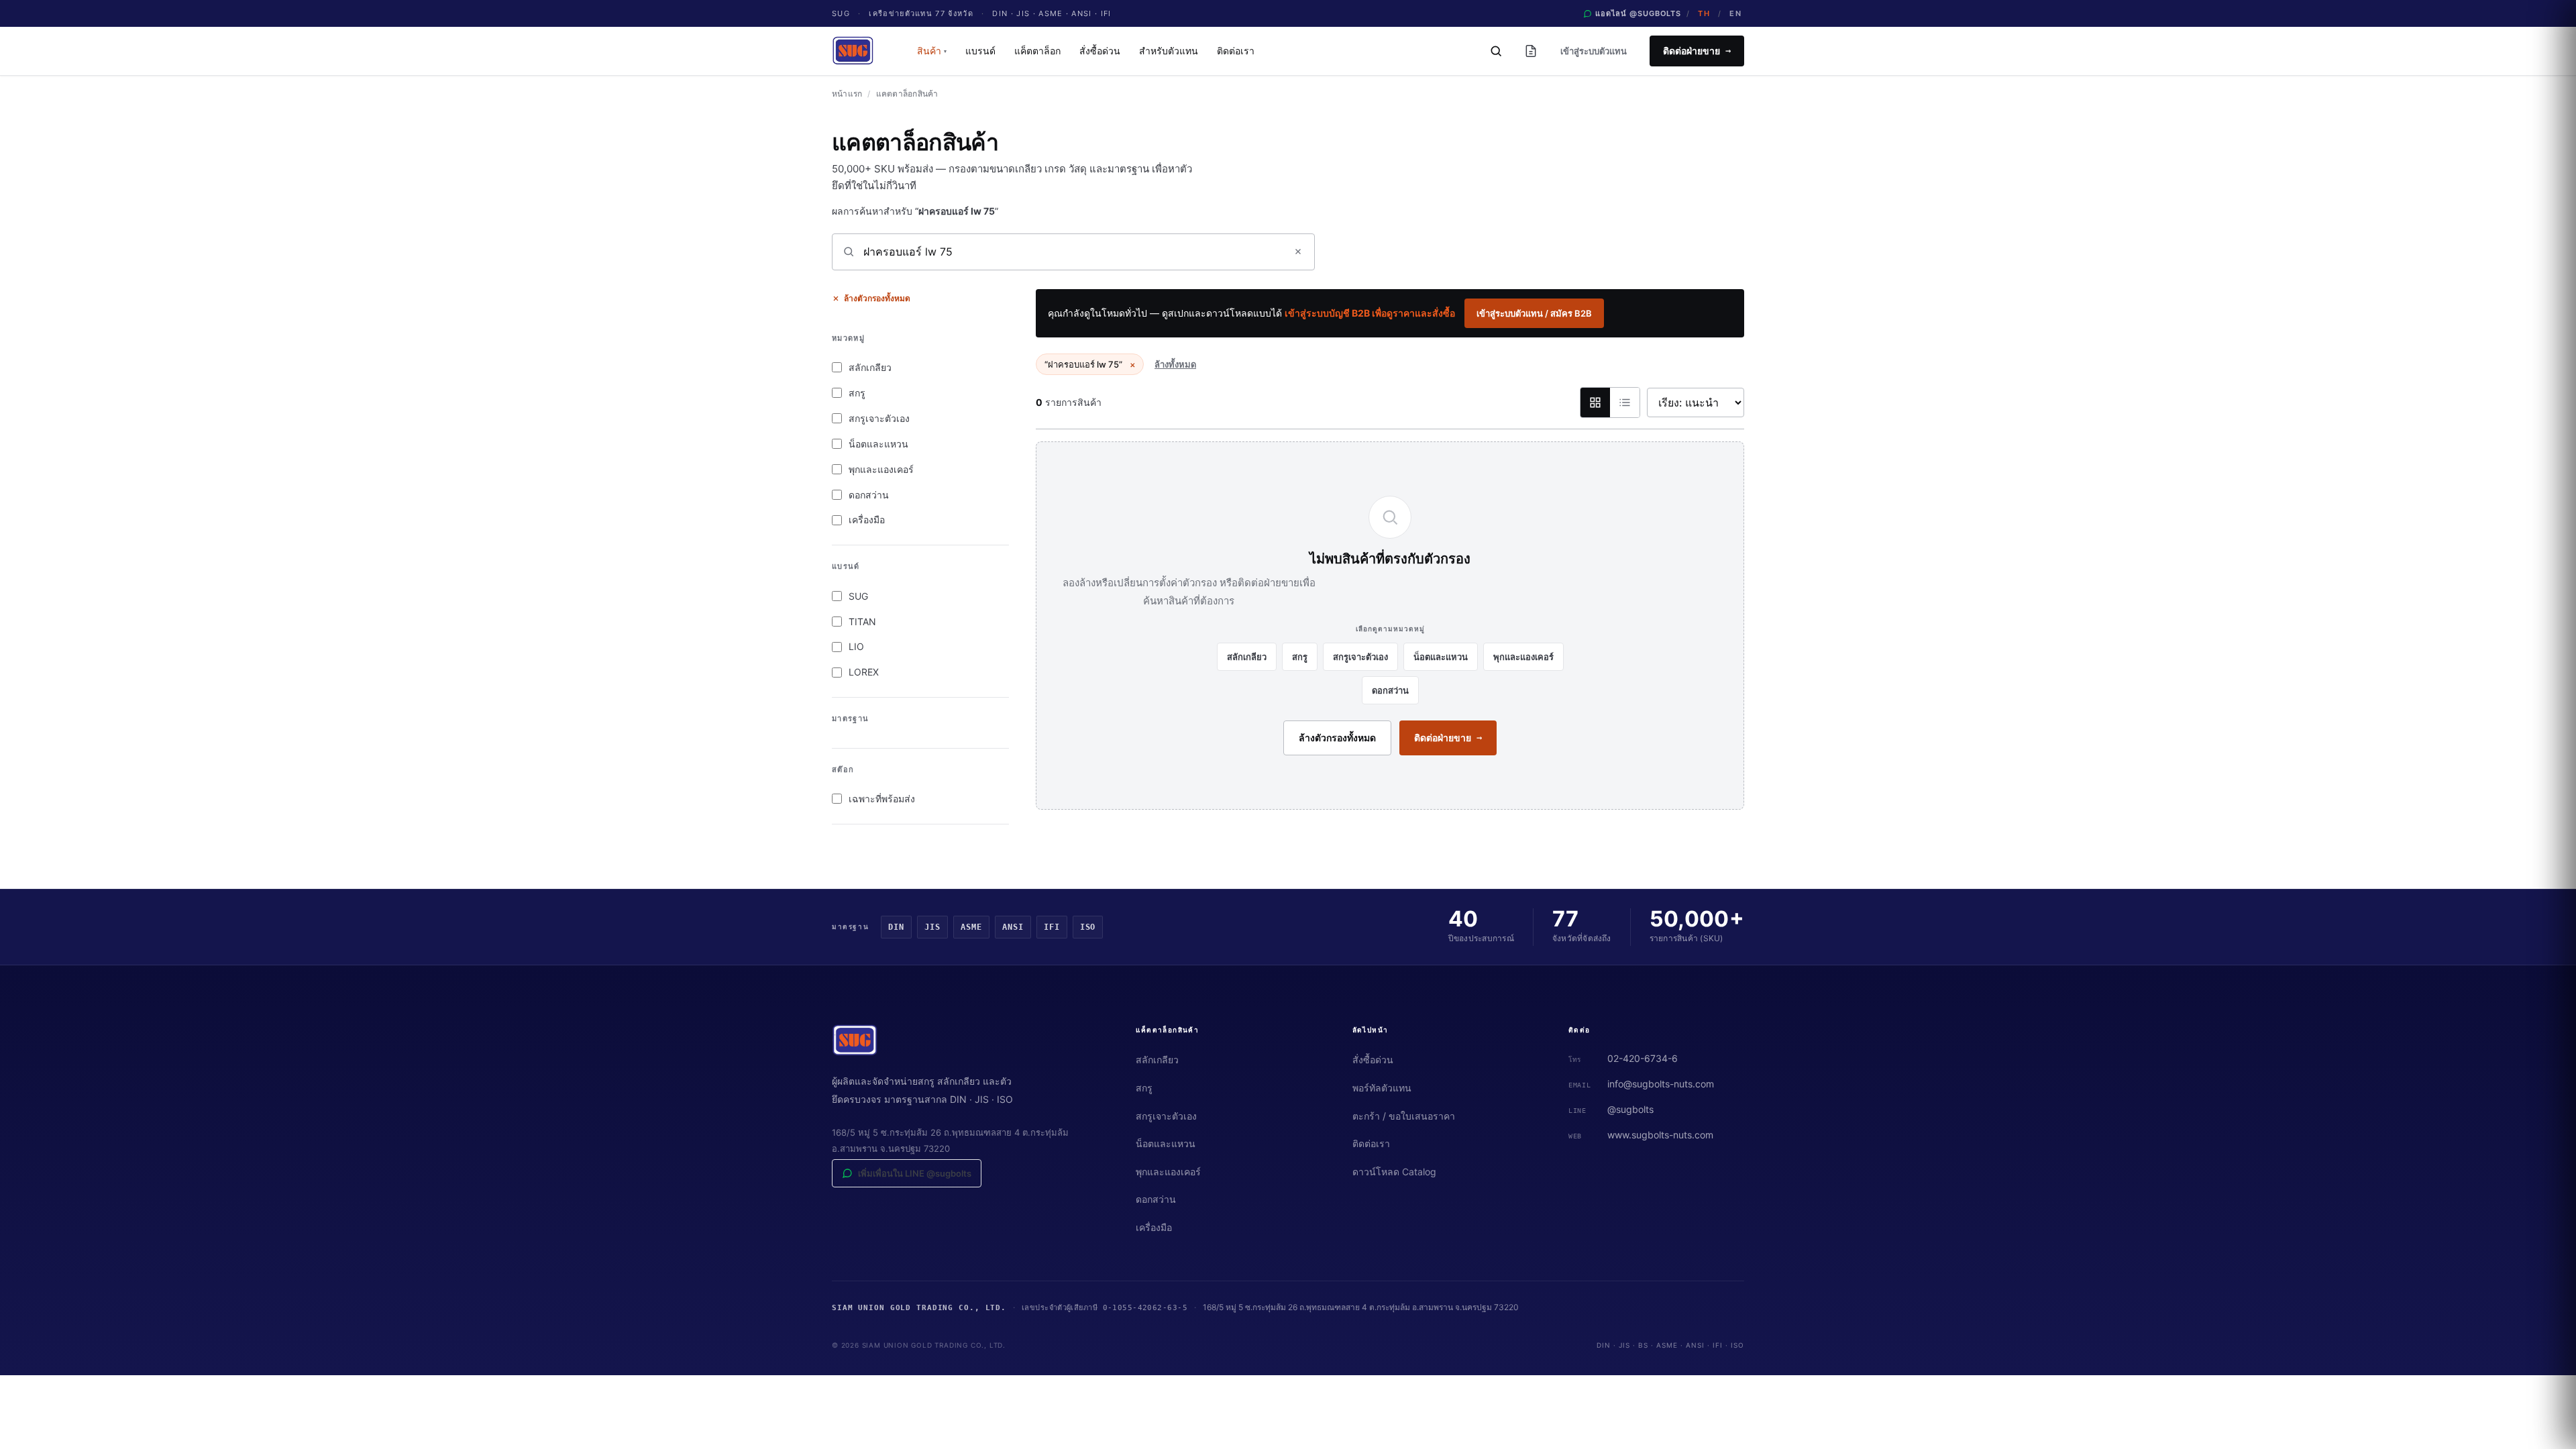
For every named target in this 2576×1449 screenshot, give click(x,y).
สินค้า (932, 51)
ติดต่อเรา (1236, 51)
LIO (856, 646)
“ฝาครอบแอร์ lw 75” (1090, 364)
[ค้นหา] (1496, 51)
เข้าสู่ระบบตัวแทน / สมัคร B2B (1534, 313)
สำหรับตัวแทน (1169, 51)
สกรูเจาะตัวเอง (879, 418)
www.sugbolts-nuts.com (1660, 1135)
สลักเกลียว (870, 367)
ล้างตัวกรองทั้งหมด (877, 298)
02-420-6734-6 (1643, 1058)
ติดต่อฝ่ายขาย (1697, 51)
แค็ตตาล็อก (1037, 51)
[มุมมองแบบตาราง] (1625, 402)
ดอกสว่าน (869, 495)
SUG (858, 596)
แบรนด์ (980, 51)
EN (1735, 13)
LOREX (864, 672)
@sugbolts (1630, 1109)
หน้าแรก (847, 94)
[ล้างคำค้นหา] (1298, 252)
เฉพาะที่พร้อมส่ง (882, 799)
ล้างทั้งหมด (1175, 364)
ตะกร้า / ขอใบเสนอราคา (1404, 1116)
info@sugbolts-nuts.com (1661, 1084)
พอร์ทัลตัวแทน (1382, 1088)
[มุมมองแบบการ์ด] (1595, 402)
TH (1704, 13)
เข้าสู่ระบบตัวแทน (1594, 51)
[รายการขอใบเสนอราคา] (1531, 51)
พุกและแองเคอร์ (881, 469)
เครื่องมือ (867, 520)
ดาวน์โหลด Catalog (1394, 1172)
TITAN (862, 622)
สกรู (857, 393)
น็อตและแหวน (878, 444)
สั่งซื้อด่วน (1100, 51)
